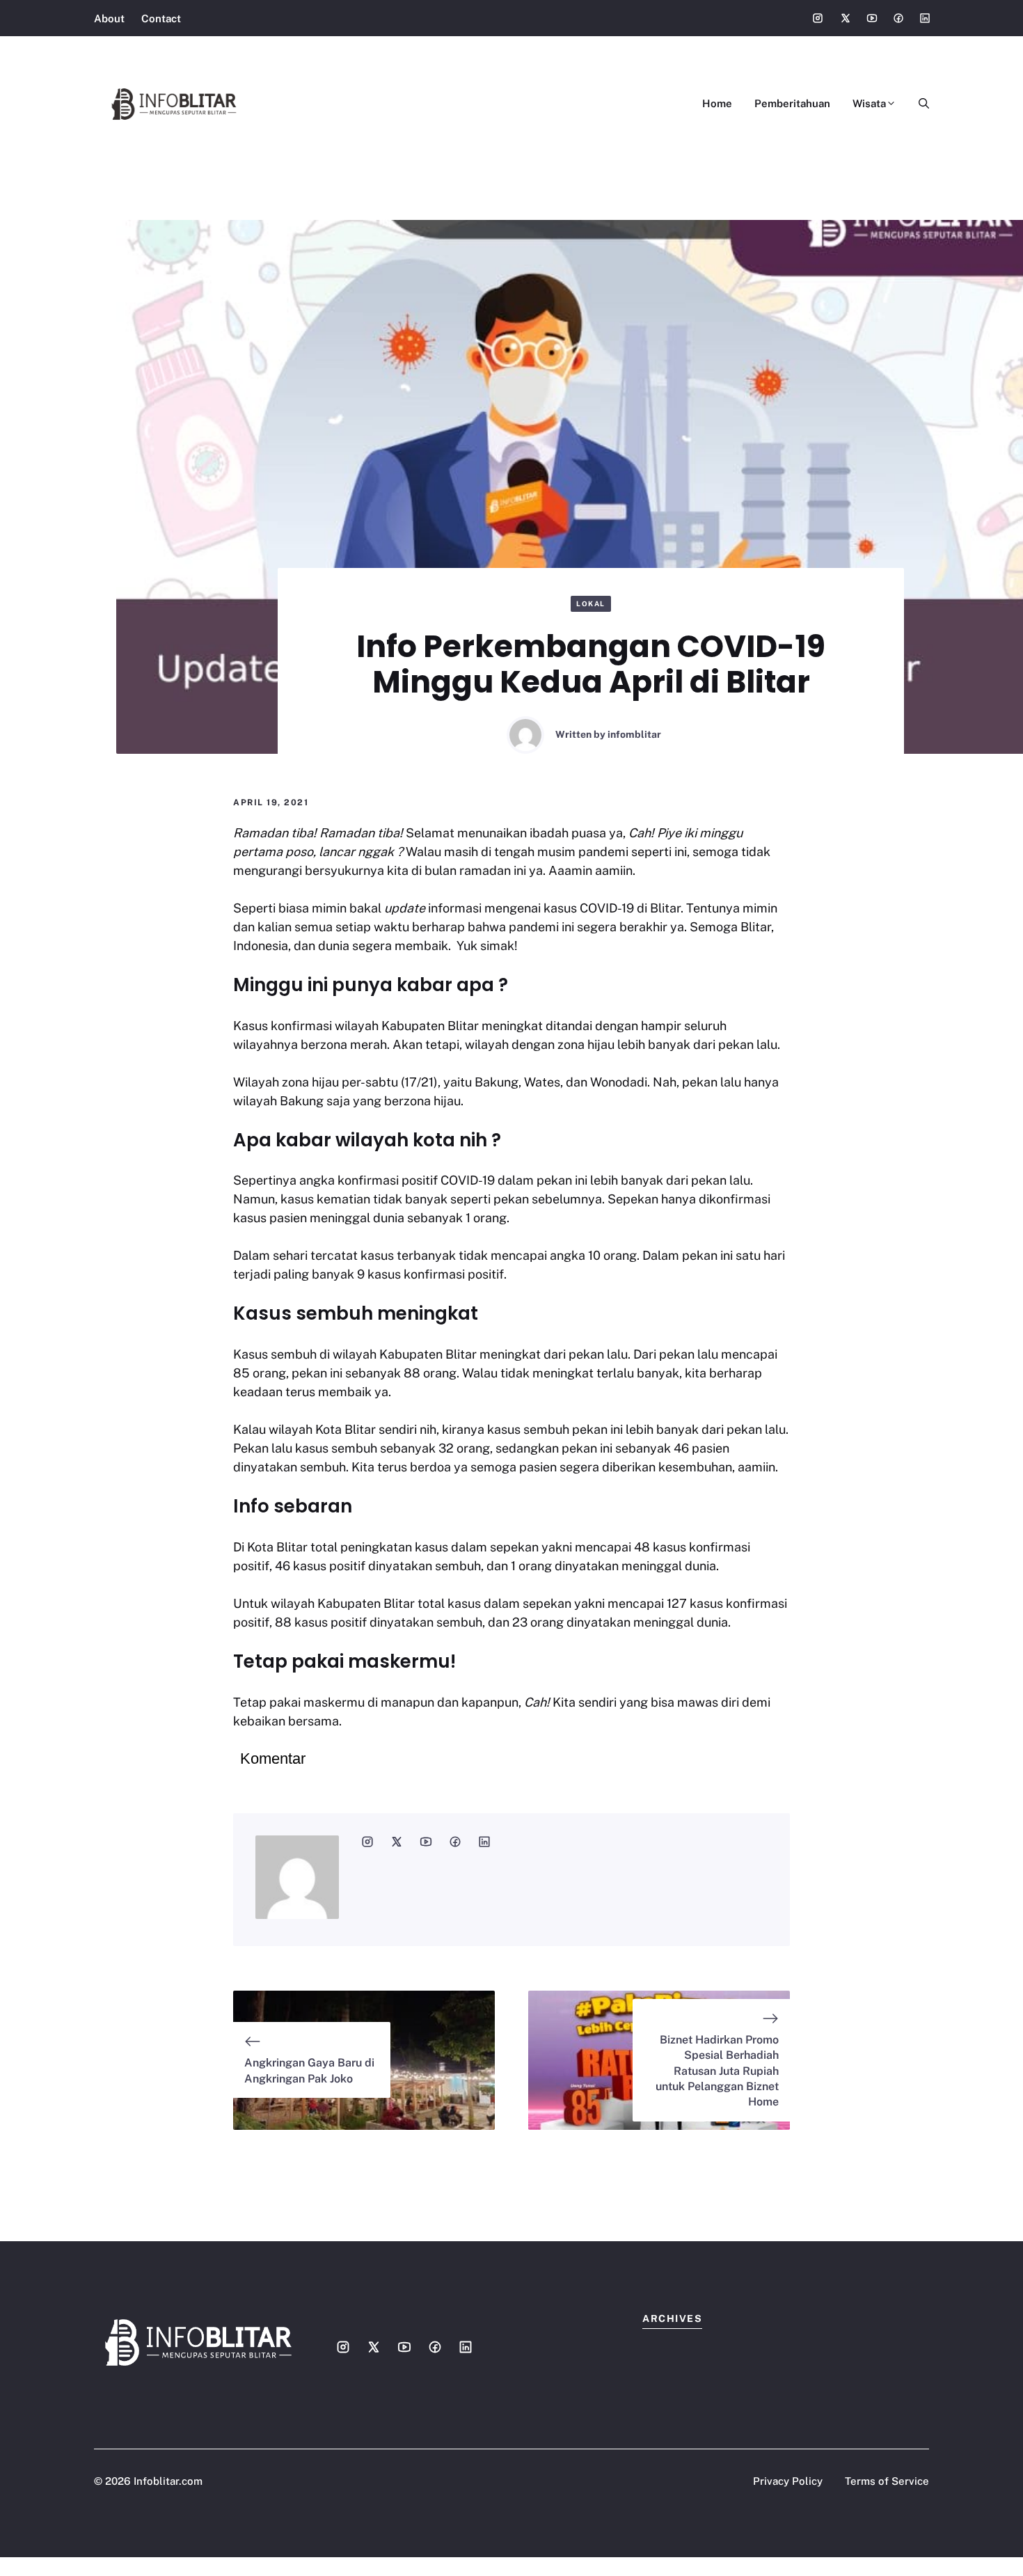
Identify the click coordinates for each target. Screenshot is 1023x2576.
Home (717, 103)
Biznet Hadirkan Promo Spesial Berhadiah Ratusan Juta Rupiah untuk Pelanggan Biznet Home (717, 2071)
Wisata (869, 103)
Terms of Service (887, 2481)
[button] (918, 104)
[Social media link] (818, 18)
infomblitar (634, 734)
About (109, 18)
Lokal (591, 603)
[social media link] (367, 1842)
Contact (161, 18)
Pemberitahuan (792, 103)
